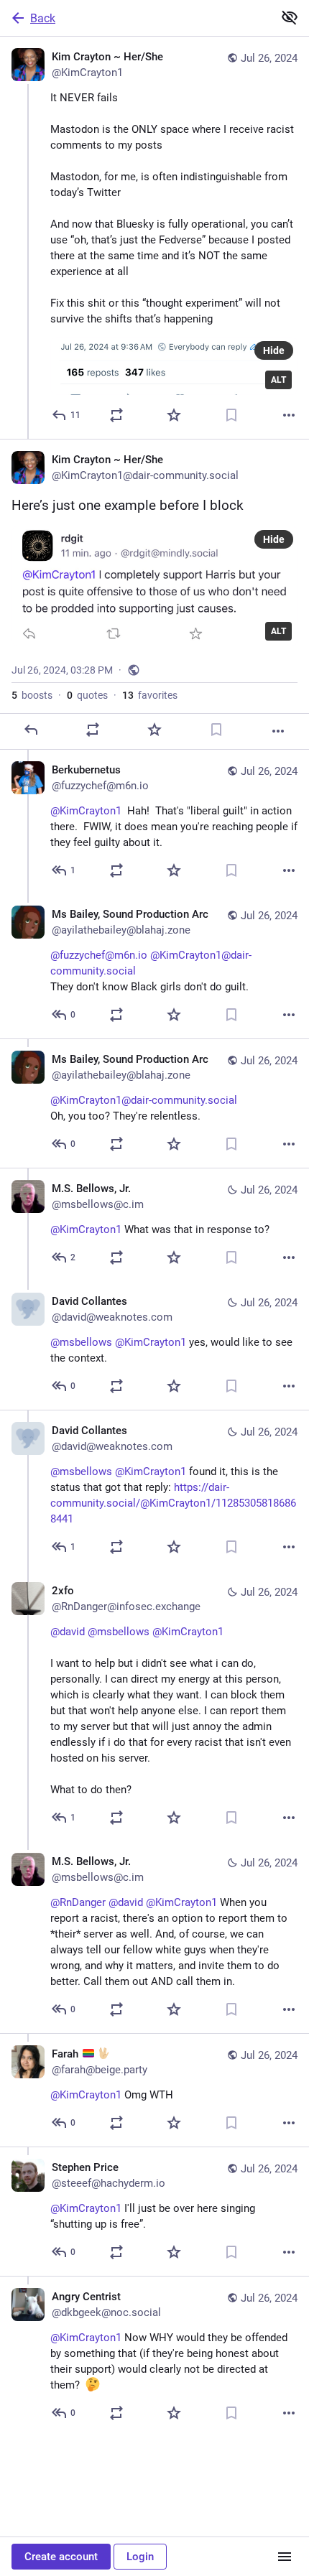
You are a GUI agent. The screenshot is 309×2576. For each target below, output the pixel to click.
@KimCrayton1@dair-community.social (144, 1100)
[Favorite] (174, 415)
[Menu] (285, 2557)
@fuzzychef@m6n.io (99, 955)
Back (43, 18)
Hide (274, 350)
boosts (32, 695)
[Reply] (31, 730)
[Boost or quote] (116, 415)
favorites (150, 695)
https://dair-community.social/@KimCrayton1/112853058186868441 (173, 1503)
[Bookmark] (231, 415)
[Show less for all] (290, 17)
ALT (278, 380)
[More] (289, 415)
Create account (61, 2557)
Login (140, 2557)
